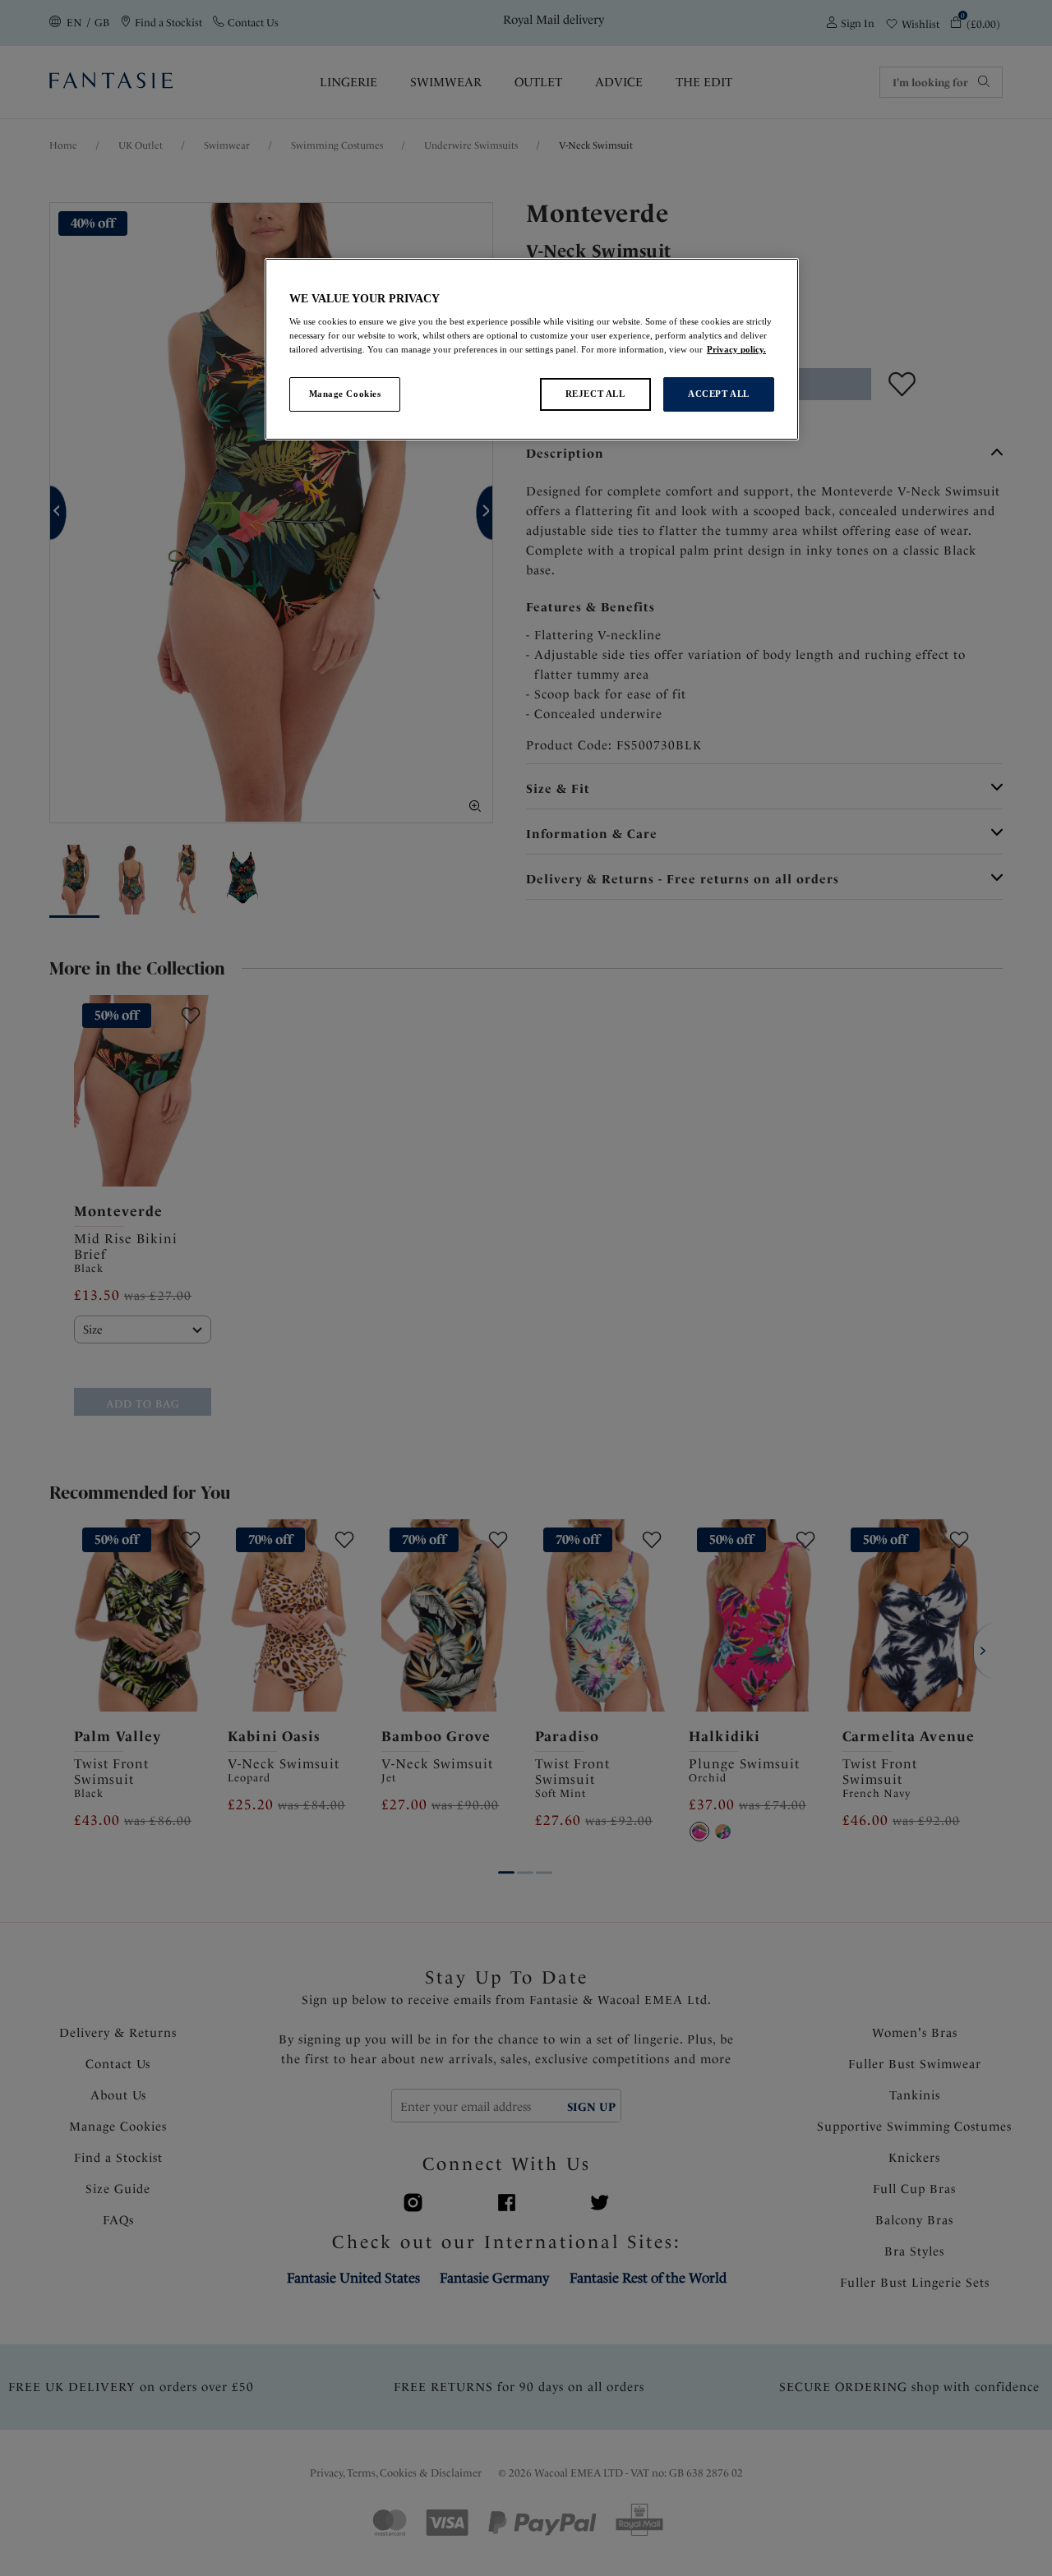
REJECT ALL (595, 394)
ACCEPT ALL (719, 394)
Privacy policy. (736, 349)
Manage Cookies (345, 394)
